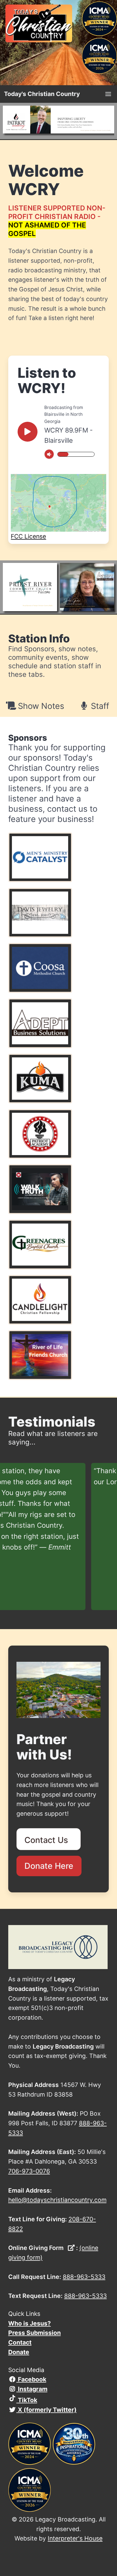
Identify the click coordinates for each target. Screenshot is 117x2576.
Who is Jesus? (30, 2323)
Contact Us (48, 1840)
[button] (108, 94)
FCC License (28, 536)
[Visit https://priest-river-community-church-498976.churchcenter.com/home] (30, 587)
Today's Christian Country (42, 94)
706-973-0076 (29, 2171)
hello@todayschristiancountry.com (57, 2200)
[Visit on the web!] (58, 857)
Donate (19, 2352)
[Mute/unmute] (49, 454)
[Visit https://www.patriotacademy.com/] (59, 121)
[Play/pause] (28, 432)
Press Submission (35, 2333)
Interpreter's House (75, 2538)
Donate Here (49, 1866)
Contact (20, 2342)
